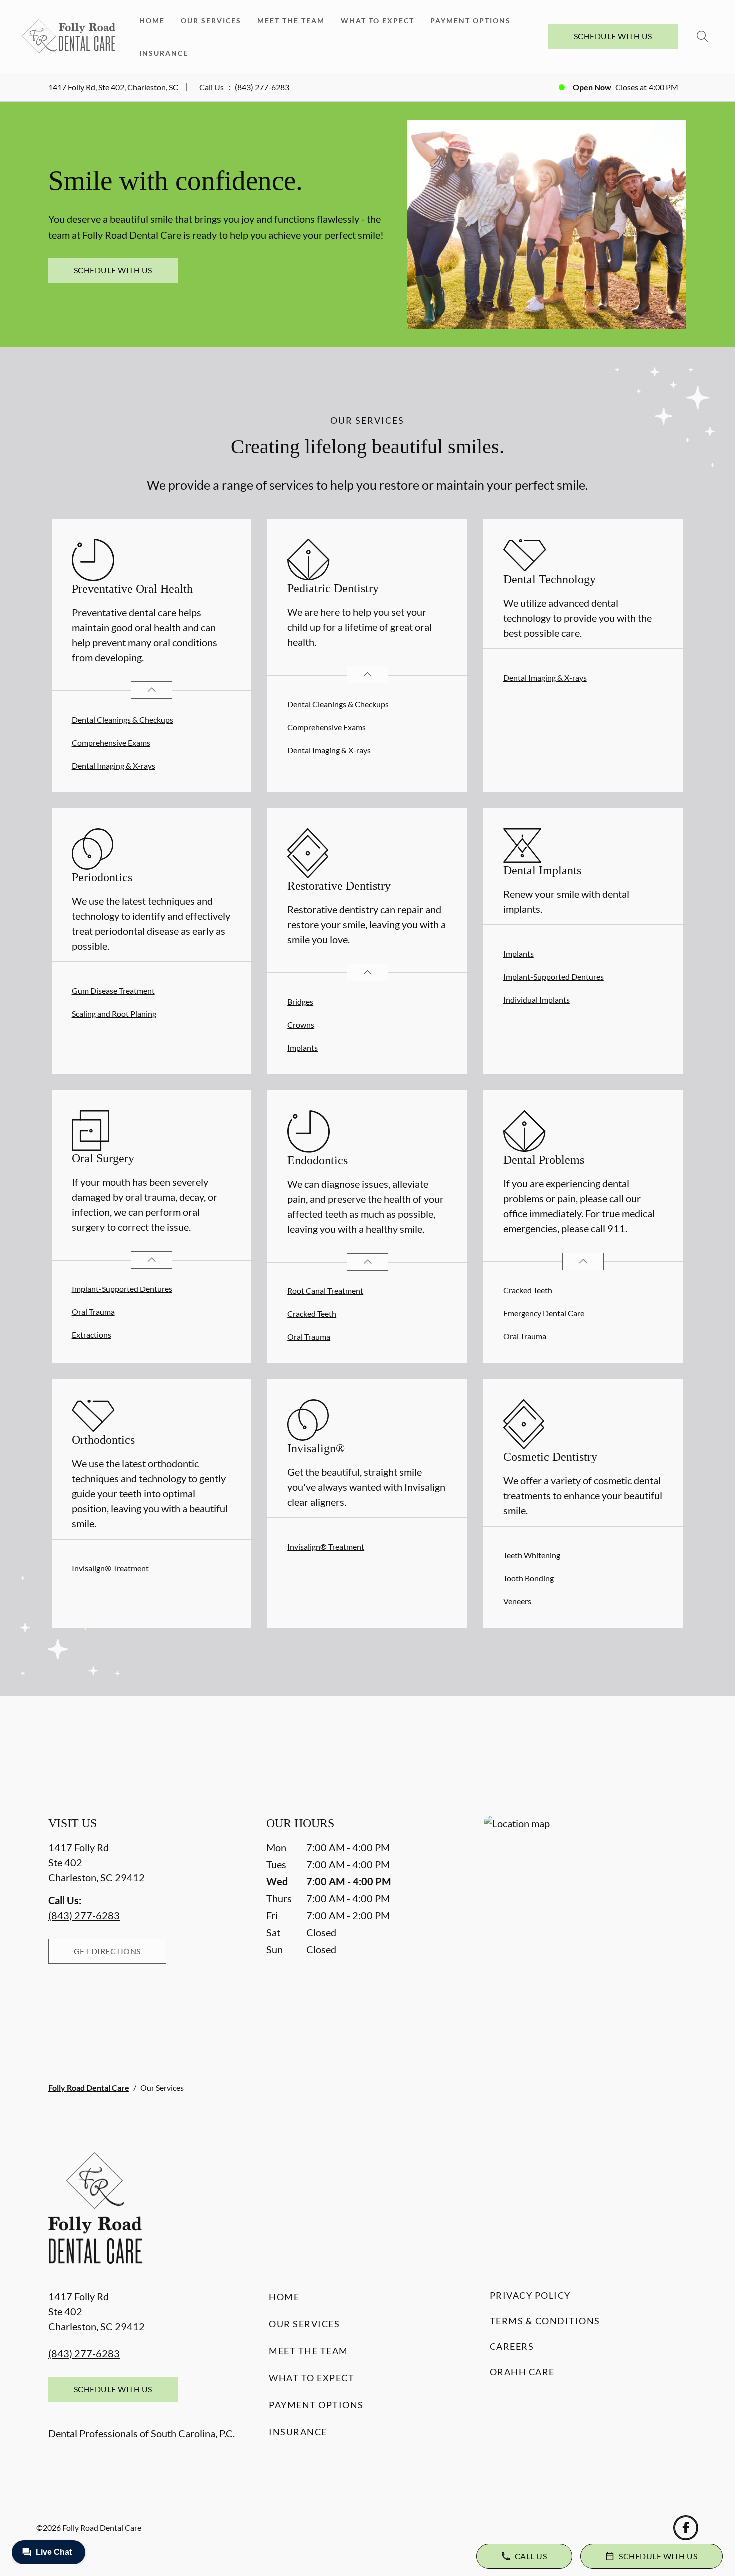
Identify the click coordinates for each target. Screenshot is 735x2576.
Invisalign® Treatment (110, 1568)
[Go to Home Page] (69, 36)
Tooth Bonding (529, 1578)
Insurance (164, 53)
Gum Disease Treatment (113, 990)
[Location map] (585, 1923)
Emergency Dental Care (544, 1313)
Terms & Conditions (545, 2321)
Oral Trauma (93, 1312)
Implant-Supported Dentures (554, 976)
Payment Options (471, 21)
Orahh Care (522, 2372)
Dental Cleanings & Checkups (123, 719)
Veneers (517, 1601)
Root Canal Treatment (325, 1291)
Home (152, 21)
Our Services (211, 21)
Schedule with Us (613, 36)
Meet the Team (291, 21)
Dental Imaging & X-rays (114, 765)
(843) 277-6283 (262, 87)
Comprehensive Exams (111, 742)
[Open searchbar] (702, 36)
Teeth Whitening (532, 1555)
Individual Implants (537, 999)
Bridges (300, 1001)
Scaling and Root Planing (114, 1013)
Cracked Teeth (312, 1314)
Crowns (301, 1024)
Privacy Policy (530, 2295)
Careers (512, 2346)
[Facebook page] (686, 2528)
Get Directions (107, 1951)
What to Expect (378, 21)
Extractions (92, 1335)
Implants (303, 1047)
